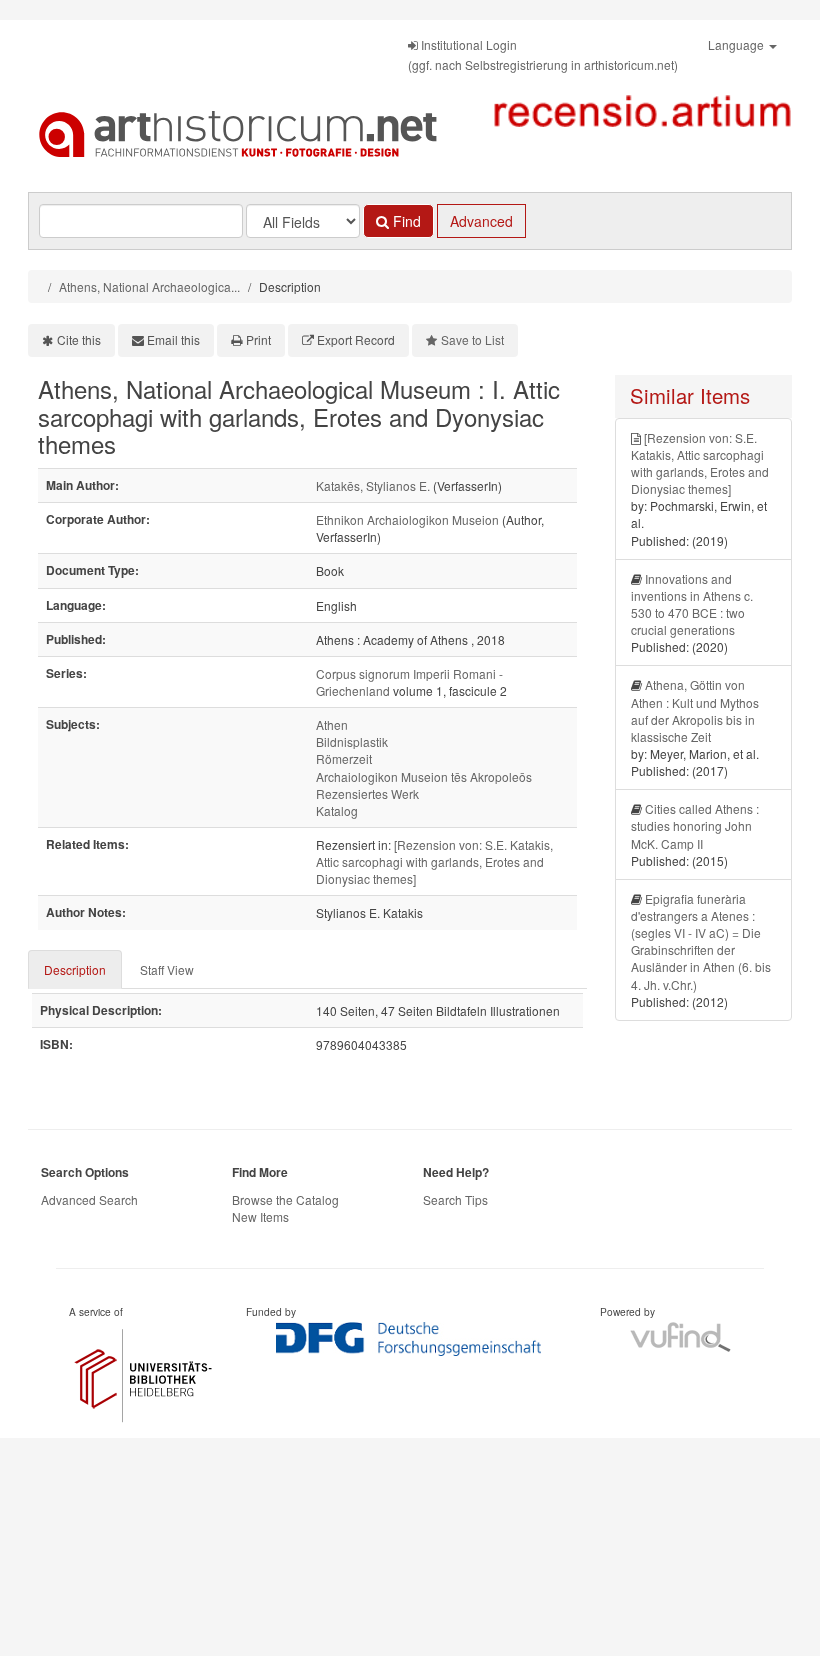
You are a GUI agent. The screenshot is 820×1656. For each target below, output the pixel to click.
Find (405, 221)
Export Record (356, 339)
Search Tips (455, 1199)
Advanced (481, 221)
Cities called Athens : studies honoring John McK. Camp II (695, 825)
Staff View (167, 969)
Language (737, 44)
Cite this (79, 339)
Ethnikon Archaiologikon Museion (407, 519)
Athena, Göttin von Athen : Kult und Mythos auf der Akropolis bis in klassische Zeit (695, 710)
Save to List (472, 339)
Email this (173, 339)
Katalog (337, 810)
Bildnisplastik (352, 741)
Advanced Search (89, 1199)
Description (75, 969)
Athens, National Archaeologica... (149, 286)
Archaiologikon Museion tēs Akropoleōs (424, 776)
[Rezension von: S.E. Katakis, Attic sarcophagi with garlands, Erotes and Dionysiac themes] (434, 861)
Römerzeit (344, 758)
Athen (332, 724)
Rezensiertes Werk (367, 793)
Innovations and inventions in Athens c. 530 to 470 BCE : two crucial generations (692, 604)
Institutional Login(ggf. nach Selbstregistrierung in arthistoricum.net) (543, 54)
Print (258, 339)
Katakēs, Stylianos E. (373, 485)
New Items (260, 1216)
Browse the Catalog (285, 1199)
